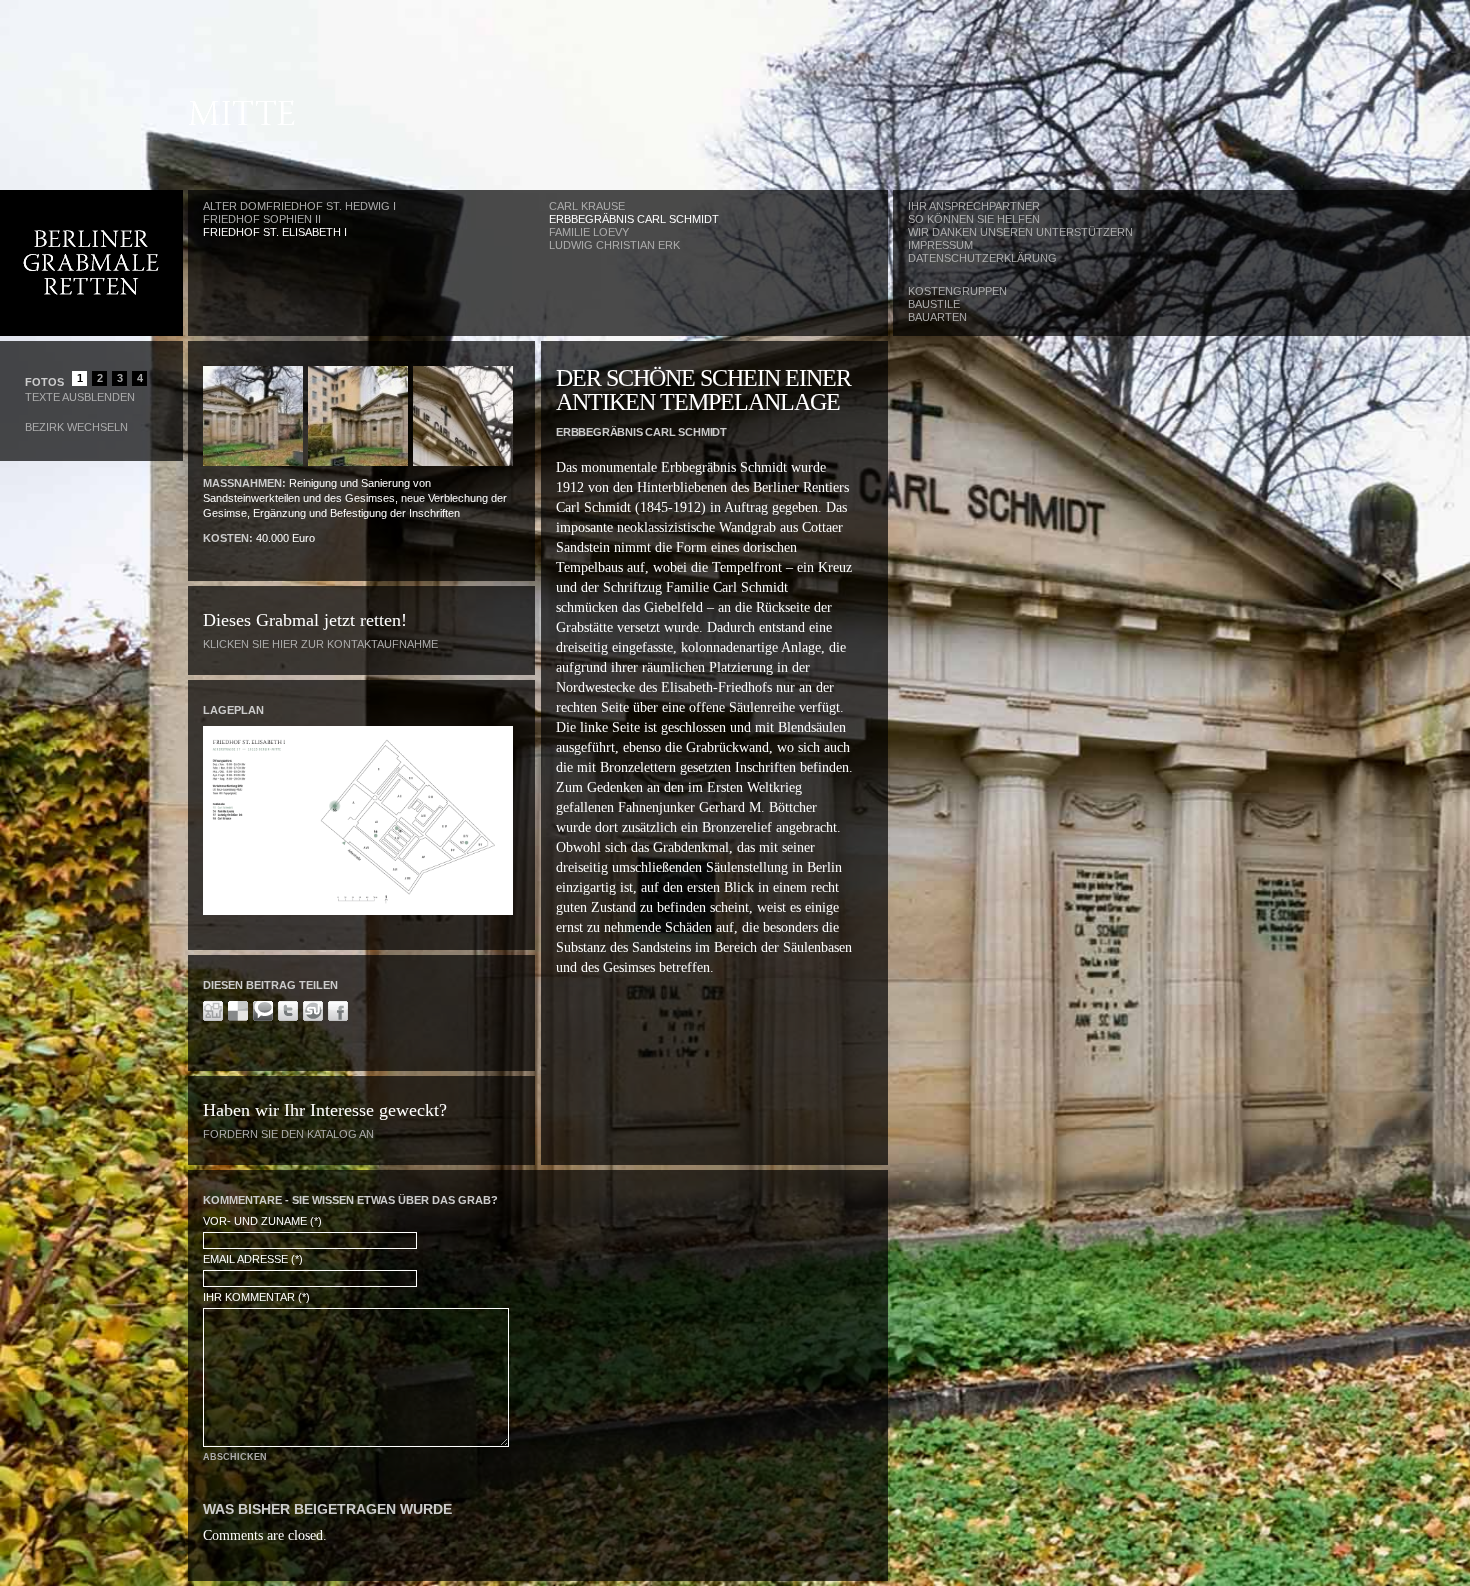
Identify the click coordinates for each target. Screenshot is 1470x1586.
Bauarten (937, 317)
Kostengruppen (957, 291)
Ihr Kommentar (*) (256, 1297)
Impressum (940, 245)
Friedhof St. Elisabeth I (275, 232)
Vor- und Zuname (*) (262, 1221)
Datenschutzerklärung (982, 258)
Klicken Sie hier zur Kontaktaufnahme (320, 644)
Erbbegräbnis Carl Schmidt (634, 219)
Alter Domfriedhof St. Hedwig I (299, 206)
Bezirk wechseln (76, 427)
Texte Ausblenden (80, 397)
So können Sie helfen (974, 219)
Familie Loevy (589, 232)
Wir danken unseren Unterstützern (1020, 232)
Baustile (934, 304)
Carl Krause (587, 206)
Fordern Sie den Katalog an (288, 1134)
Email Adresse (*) (253, 1259)
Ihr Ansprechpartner (974, 206)
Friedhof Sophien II (262, 219)
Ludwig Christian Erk (614, 245)
